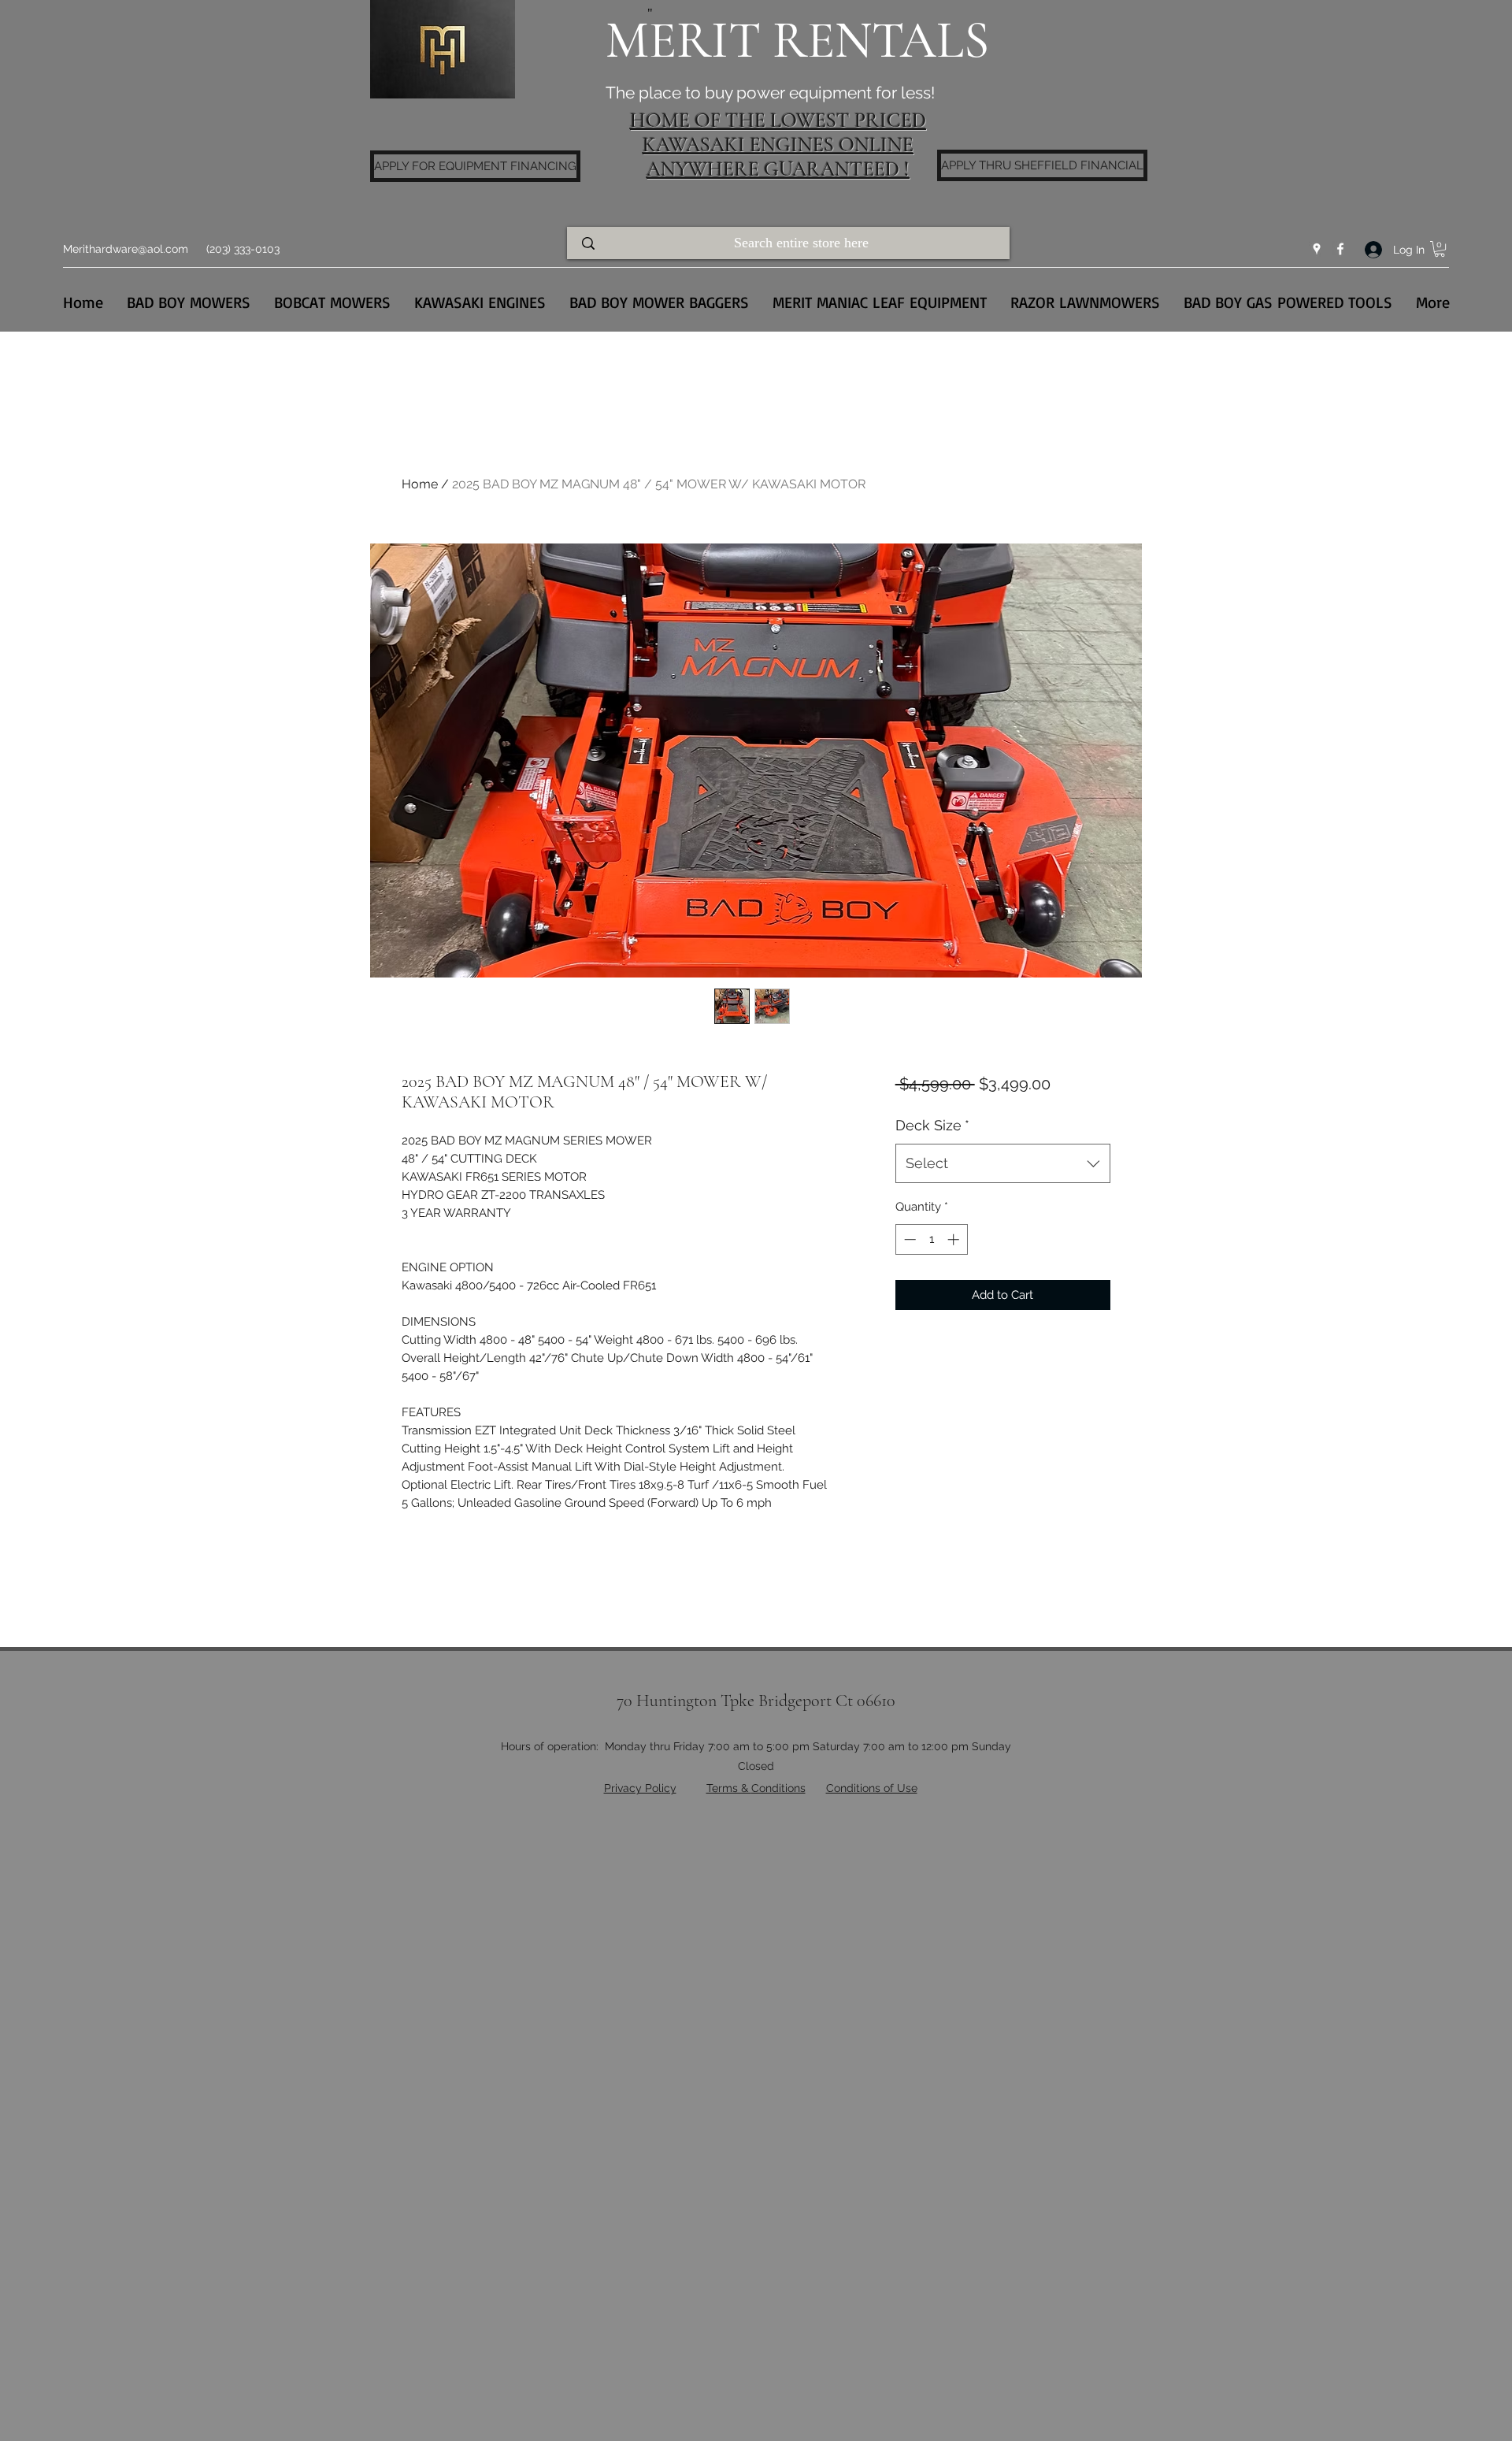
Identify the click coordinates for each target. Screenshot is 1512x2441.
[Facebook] (1340, 249)
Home (420, 484)
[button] (1440, 249)
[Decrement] (908, 1239)
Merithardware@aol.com (126, 249)
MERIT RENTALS (797, 41)
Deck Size (932, 1125)
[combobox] (1003, 1163)
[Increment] (955, 1239)
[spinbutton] (931, 1239)
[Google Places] (1317, 249)
